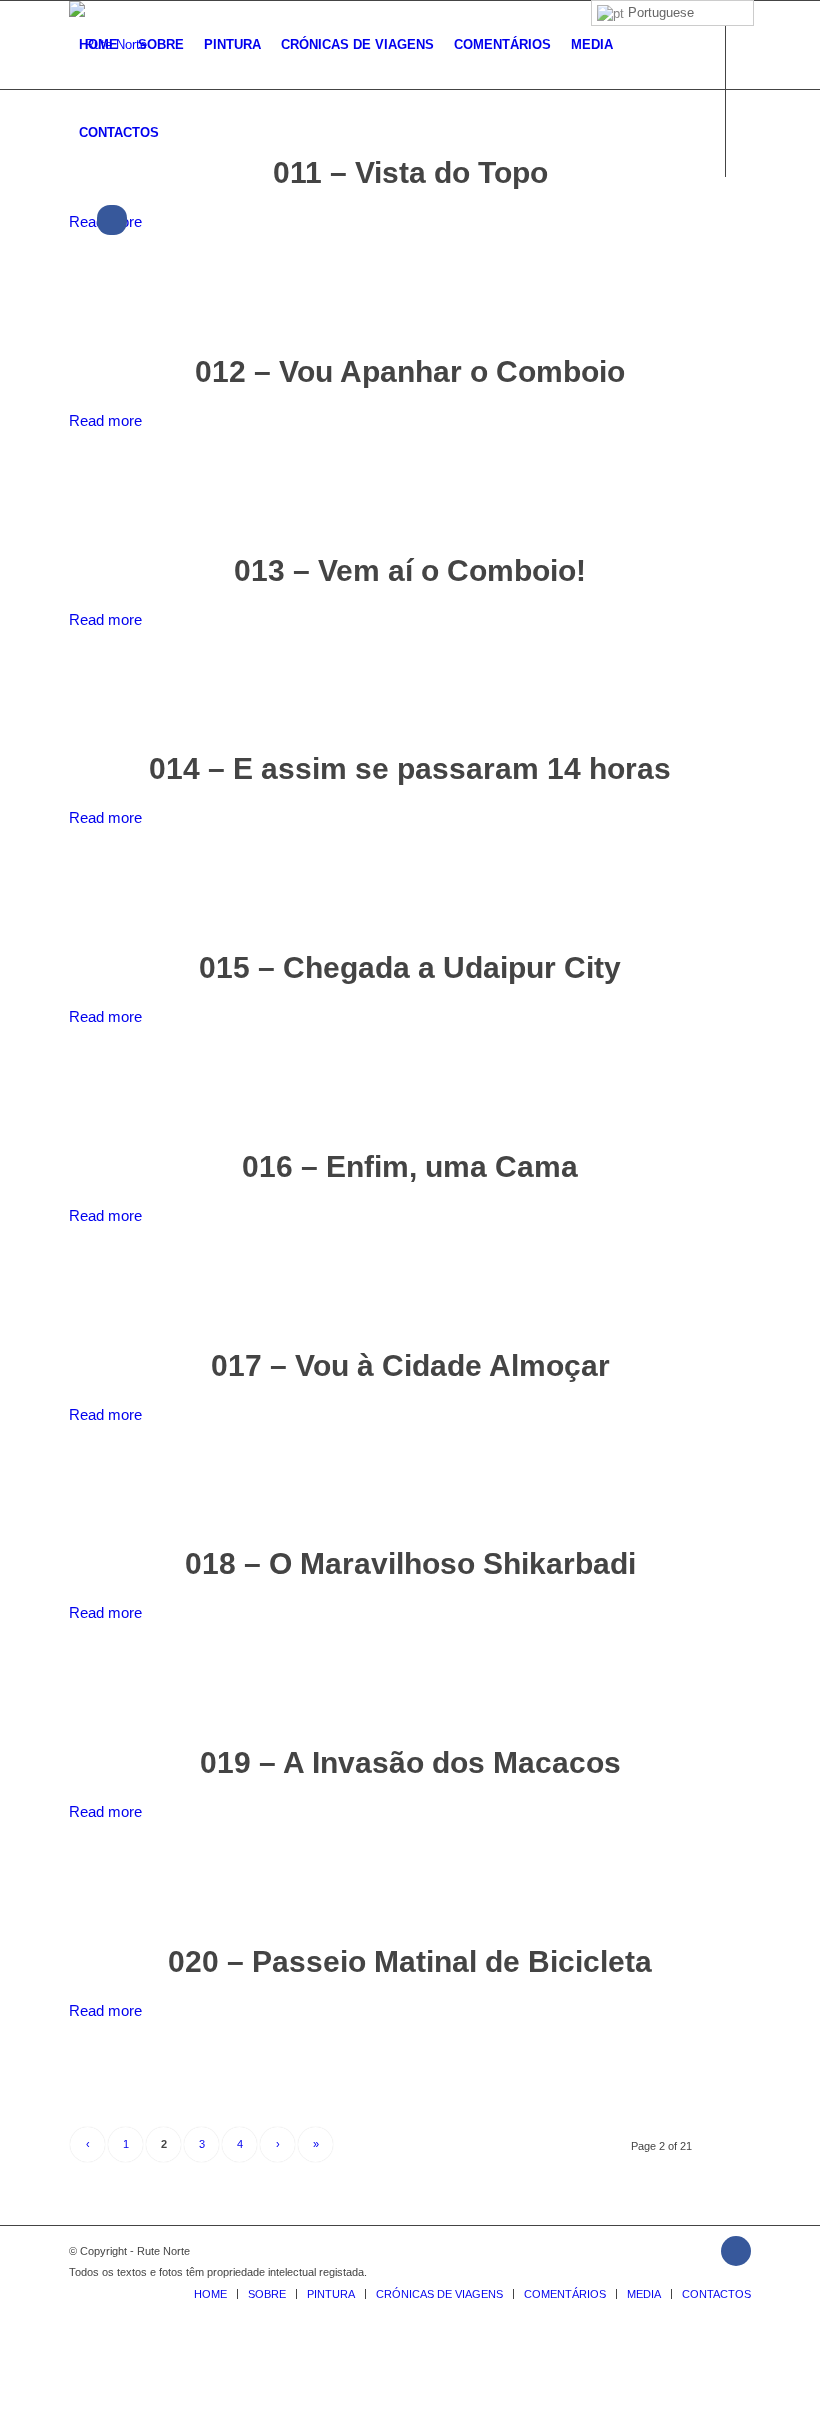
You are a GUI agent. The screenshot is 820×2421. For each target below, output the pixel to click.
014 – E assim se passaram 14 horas (410, 768)
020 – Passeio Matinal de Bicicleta (410, 1961)
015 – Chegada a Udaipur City (410, 967)
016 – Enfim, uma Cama (410, 1166)
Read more (105, 420)
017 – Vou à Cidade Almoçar (410, 1365)
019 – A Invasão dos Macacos (410, 1762)
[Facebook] (75, 220)
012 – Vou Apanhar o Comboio (410, 371)
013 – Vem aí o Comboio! (410, 570)
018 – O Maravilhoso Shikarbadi (410, 1563)
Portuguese (659, 12)
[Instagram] (112, 220)
